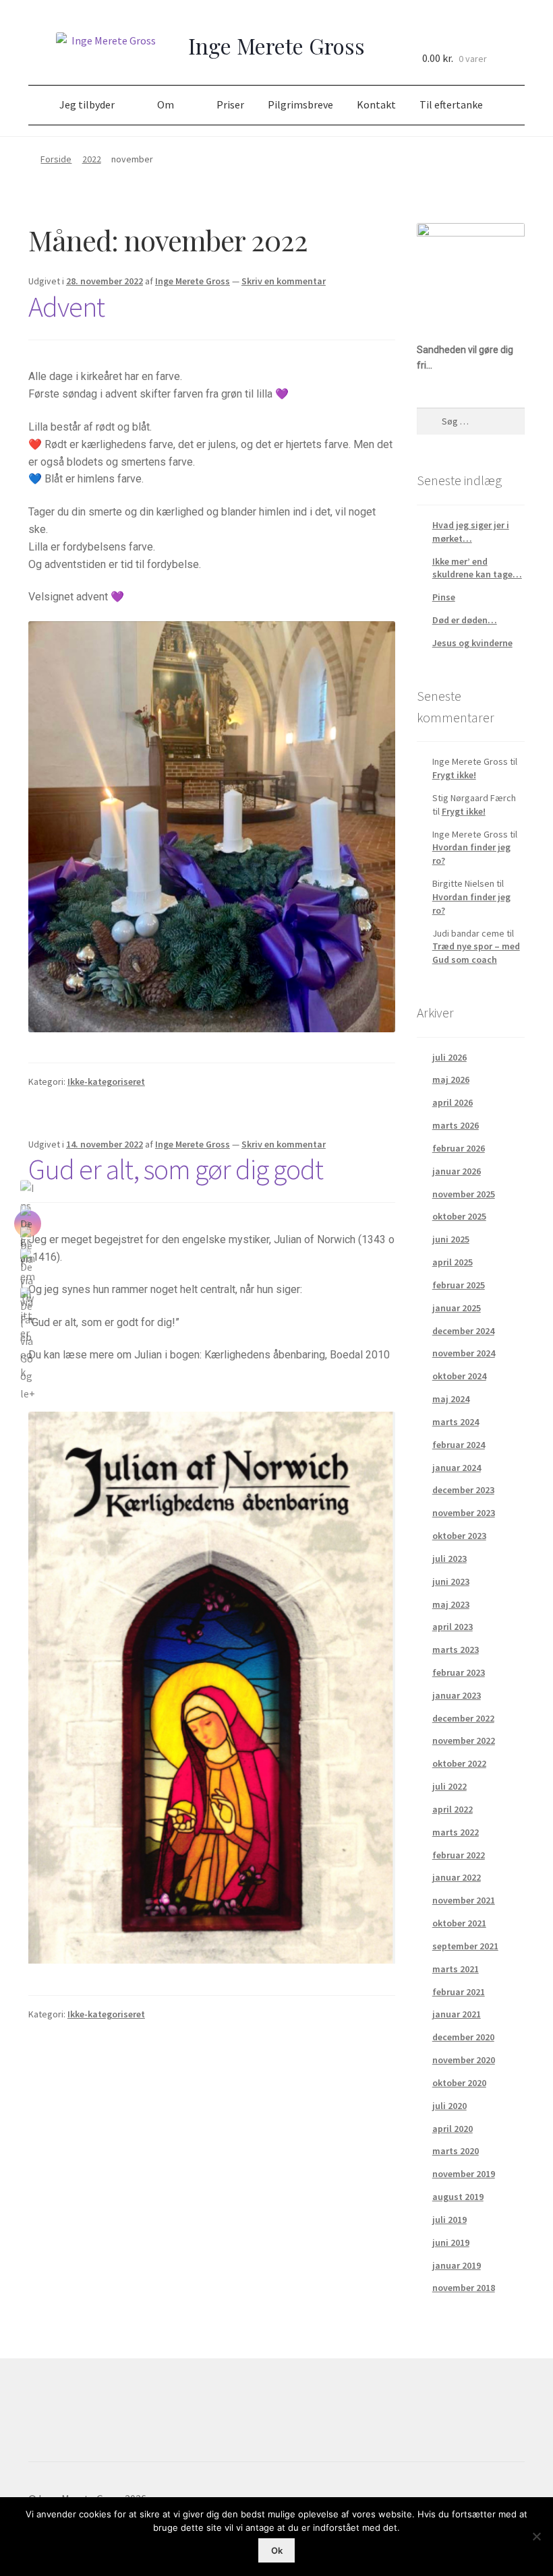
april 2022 (453, 1809)
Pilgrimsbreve (300, 104)
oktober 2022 (459, 1763)
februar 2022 (459, 1855)
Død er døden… (465, 620)
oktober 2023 (459, 1536)
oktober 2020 (459, 2083)
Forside (56, 159)
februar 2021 (459, 1992)
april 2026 (453, 1102)
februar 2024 (459, 1445)
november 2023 (464, 1513)
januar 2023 (457, 1695)
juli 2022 (449, 1786)
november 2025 (464, 1194)
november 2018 (464, 2288)
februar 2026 (459, 1148)
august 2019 (458, 2197)
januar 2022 (457, 1877)
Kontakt (376, 104)
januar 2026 (457, 1171)
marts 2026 (456, 1125)
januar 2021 (457, 2014)
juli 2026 (449, 1057)
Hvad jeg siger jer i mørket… (471, 532)
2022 (92, 159)
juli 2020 (449, 2106)
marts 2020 (456, 2151)
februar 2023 (459, 1672)
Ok (277, 2550)
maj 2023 (451, 1604)
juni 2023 (451, 1581)
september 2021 (465, 1946)
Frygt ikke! (454, 775)
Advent (66, 307)
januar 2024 (457, 1468)
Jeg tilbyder (87, 104)
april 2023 (453, 1627)
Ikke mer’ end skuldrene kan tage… (477, 568)
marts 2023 (456, 1650)
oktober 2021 (459, 1923)
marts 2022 (456, 1832)
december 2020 (463, 2037)
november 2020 (464, 2060)
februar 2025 (459, 1285)
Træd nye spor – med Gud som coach (476, 953)
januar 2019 (457, 2265)
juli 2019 (449, 2220)
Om (166, 104)
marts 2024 (456, 1422)
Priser (230, 104)
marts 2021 (456, 1969)
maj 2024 (451, 1399)
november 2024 (464, 1353)
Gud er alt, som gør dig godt (176, 1169)
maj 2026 (451, 1079)
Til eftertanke (451, 104)
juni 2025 (451, 1239)
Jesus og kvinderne (472, 643)
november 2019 (464, 2174)
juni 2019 (451, 2242)
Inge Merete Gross (193, 281)
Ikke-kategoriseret (106, 1081)
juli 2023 (449, 1559)
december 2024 (463, 1331)
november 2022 (464, 1740)
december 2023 (463, 1490)
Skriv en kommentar (284, 281)
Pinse (444, 597)
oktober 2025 (459, 1216)
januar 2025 (457, 1308)
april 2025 (453, 1262)
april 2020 (453, 2129)
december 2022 (463, 1718)
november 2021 (464, 1900)
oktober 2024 (459, 1376)
